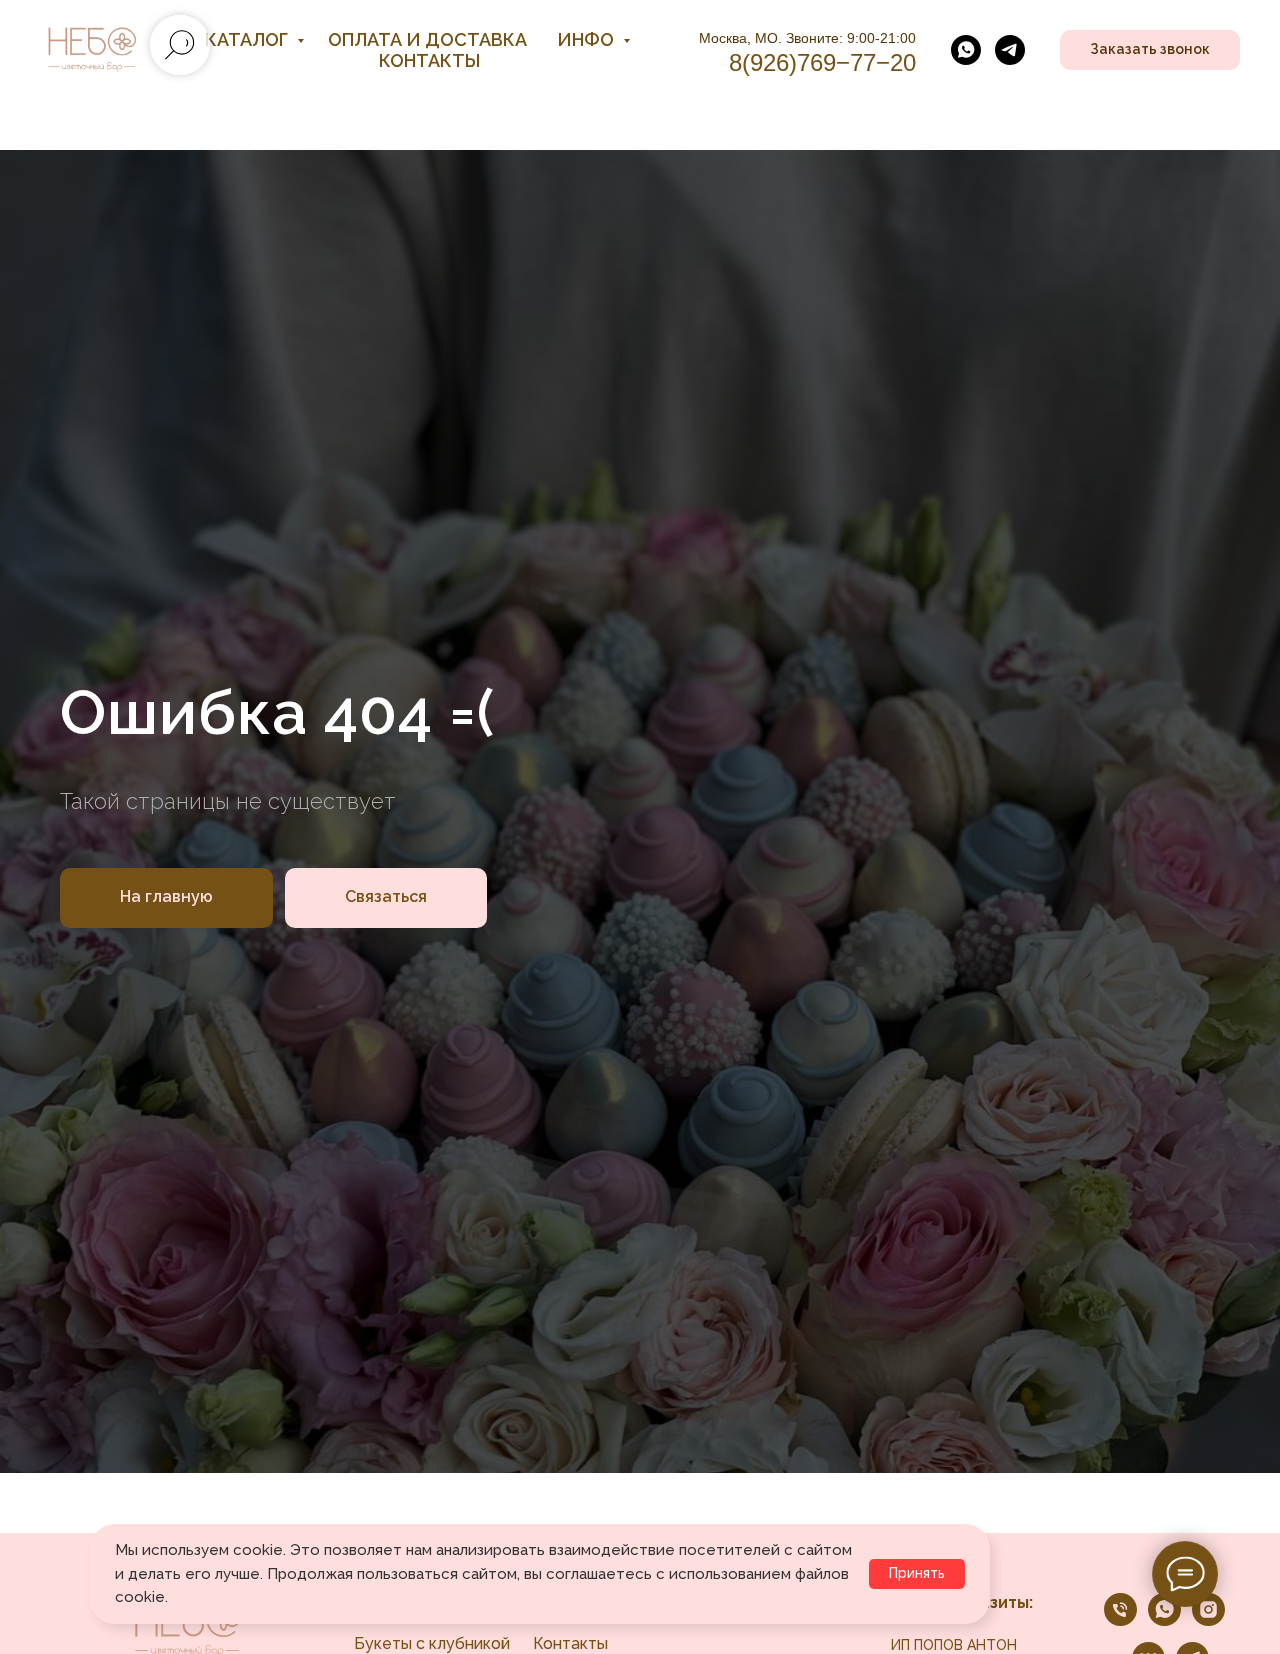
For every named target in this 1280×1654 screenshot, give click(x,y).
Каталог (248, 39)
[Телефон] (1120, 1620)
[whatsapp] (966, 50)
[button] (1150, 50)
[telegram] (1010, 50)
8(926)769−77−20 (822, 62)
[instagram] (1208, 1620)
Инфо (587, 39)
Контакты (429, 60)
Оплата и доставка (427, 39)
